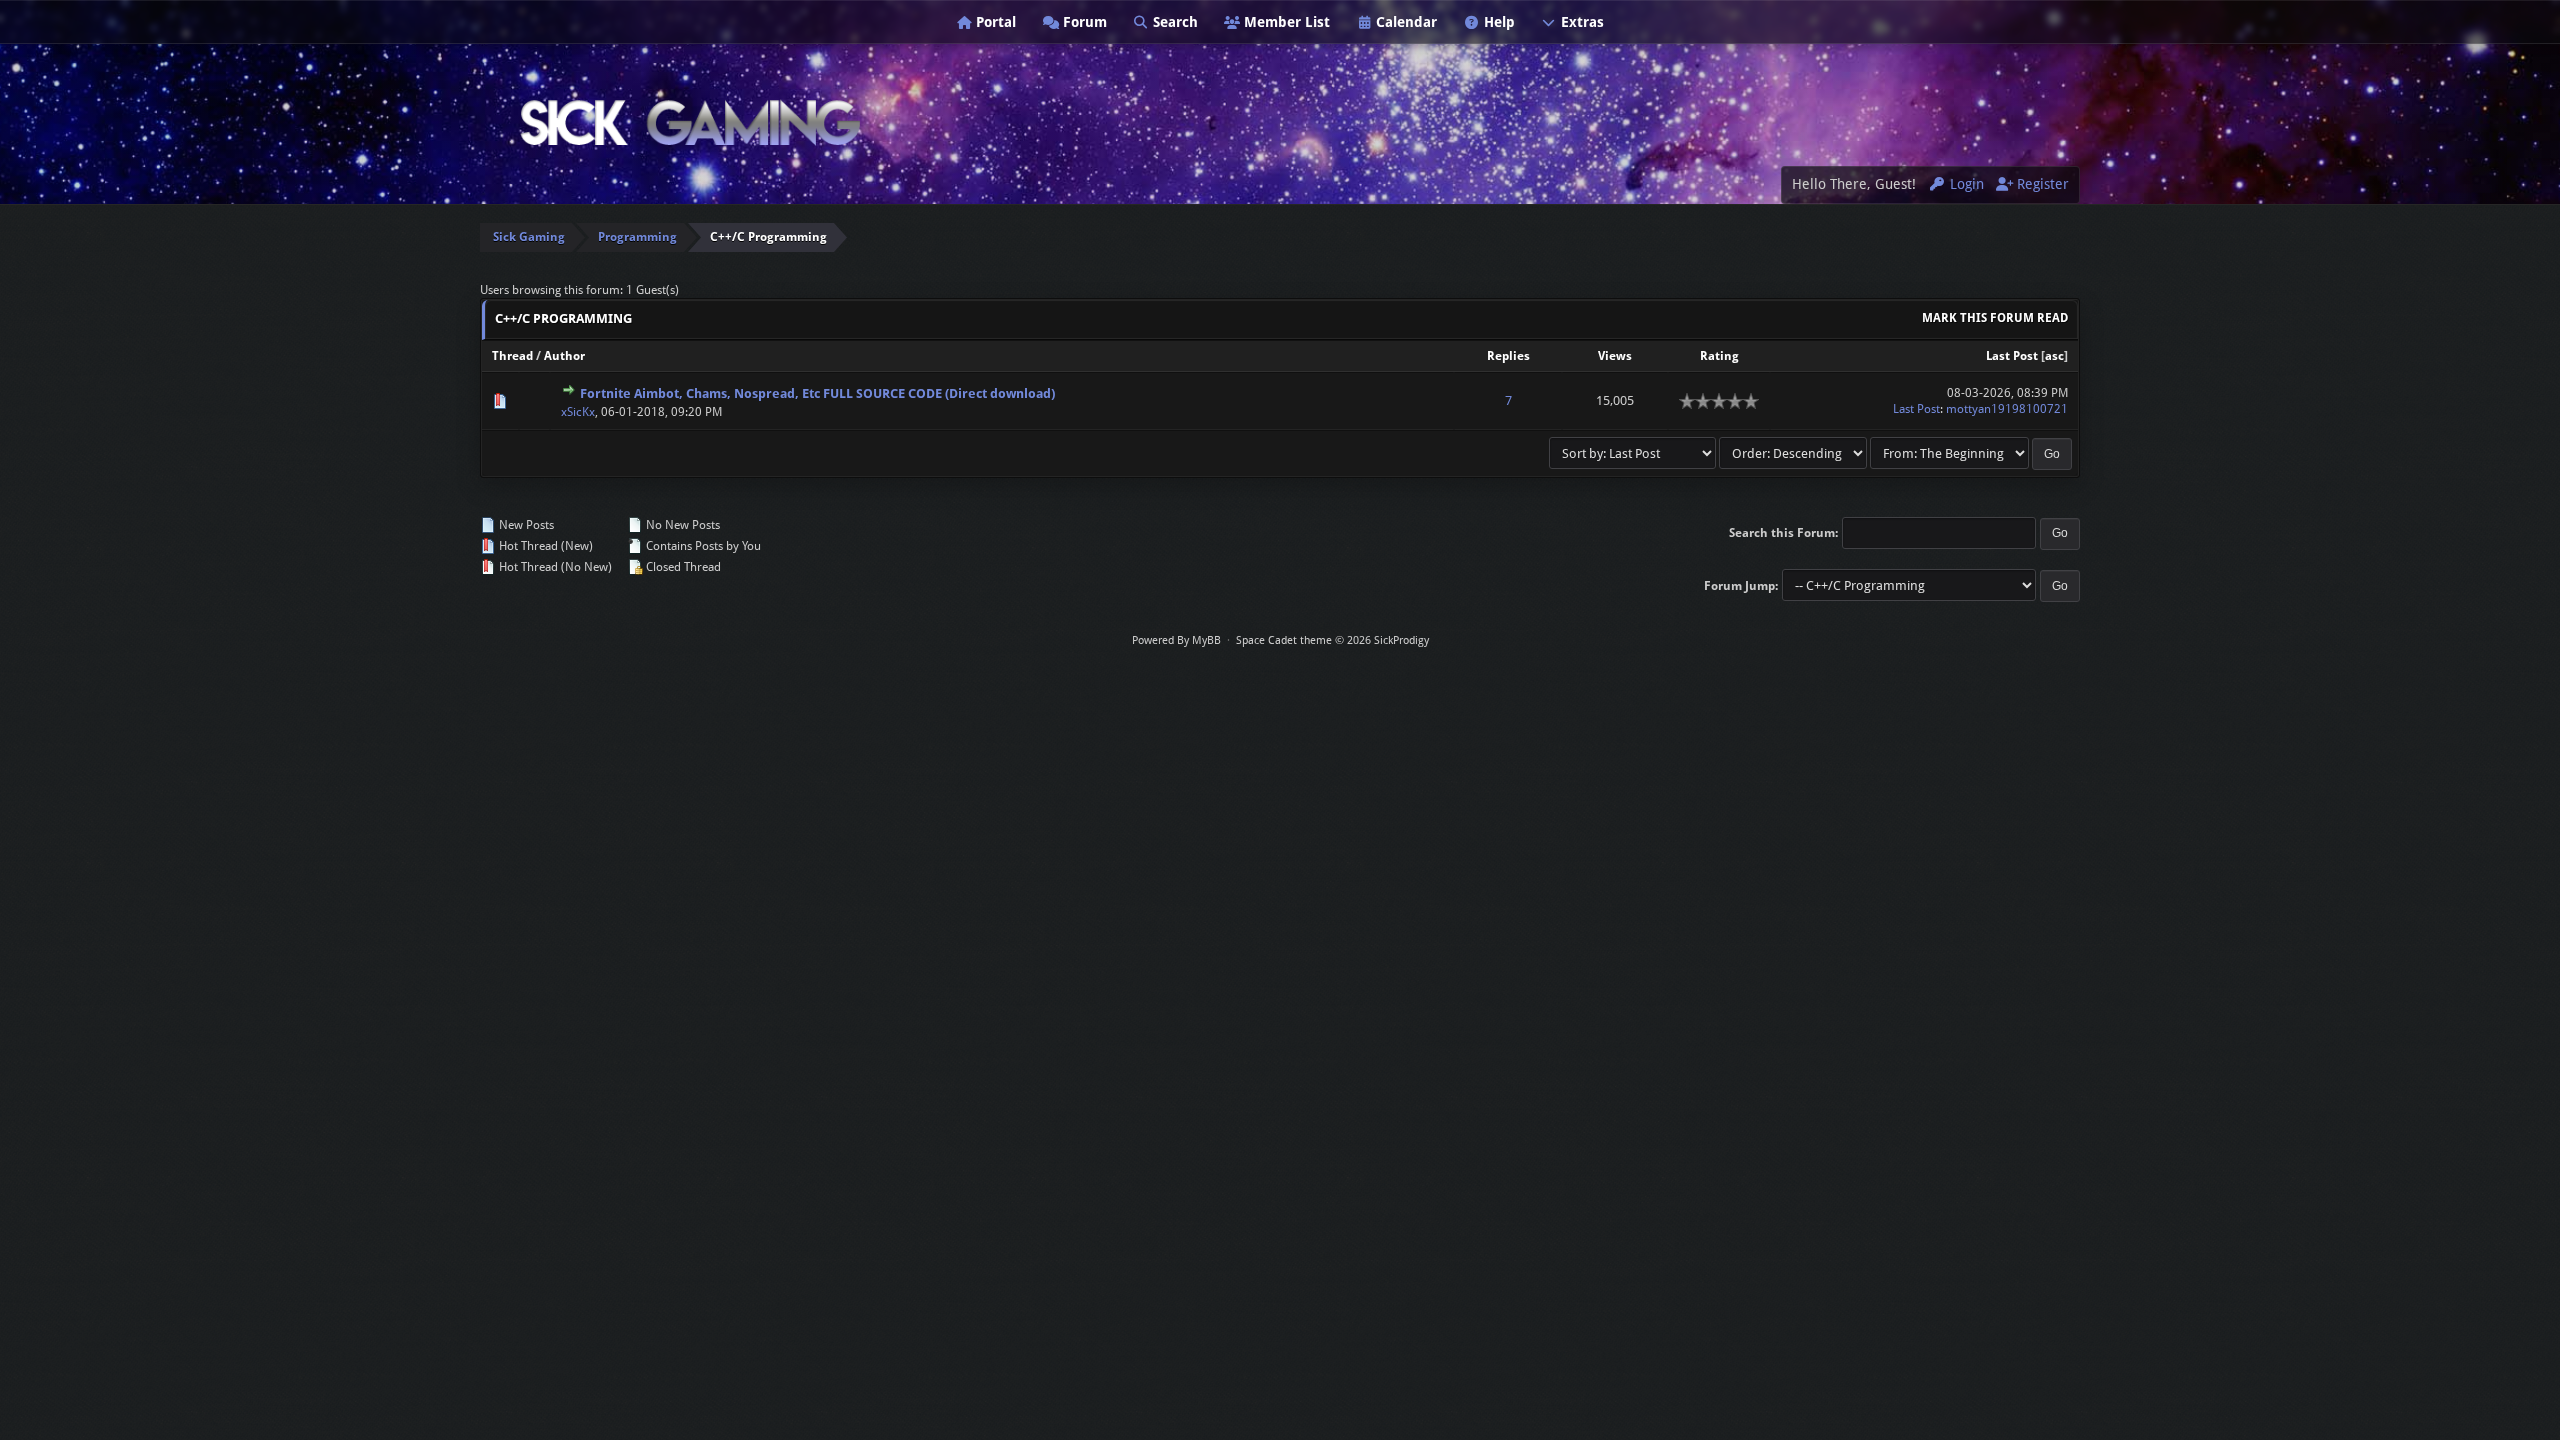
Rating (1719, 356)
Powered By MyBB (1176, 640)
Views (1615, 356)
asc (2054, 356)
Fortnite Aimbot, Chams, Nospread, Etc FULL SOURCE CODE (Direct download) (817, 393)
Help (1497, 22)
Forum (1083, 22)
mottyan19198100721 (2007, 409)
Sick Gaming (529, 237)
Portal (994, 22)
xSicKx (578, 412)
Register (2041, 184)
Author (564, 356)
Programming (637, 237)
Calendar (1404, 22)
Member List (1285, 22)
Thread (512, 356)
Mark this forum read (1995, 318)
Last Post (2012, 356)
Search (1173, 22)
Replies (1508, 356)
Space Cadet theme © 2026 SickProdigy (1332, 640)
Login (1965, 184)
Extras (1580, 22)
